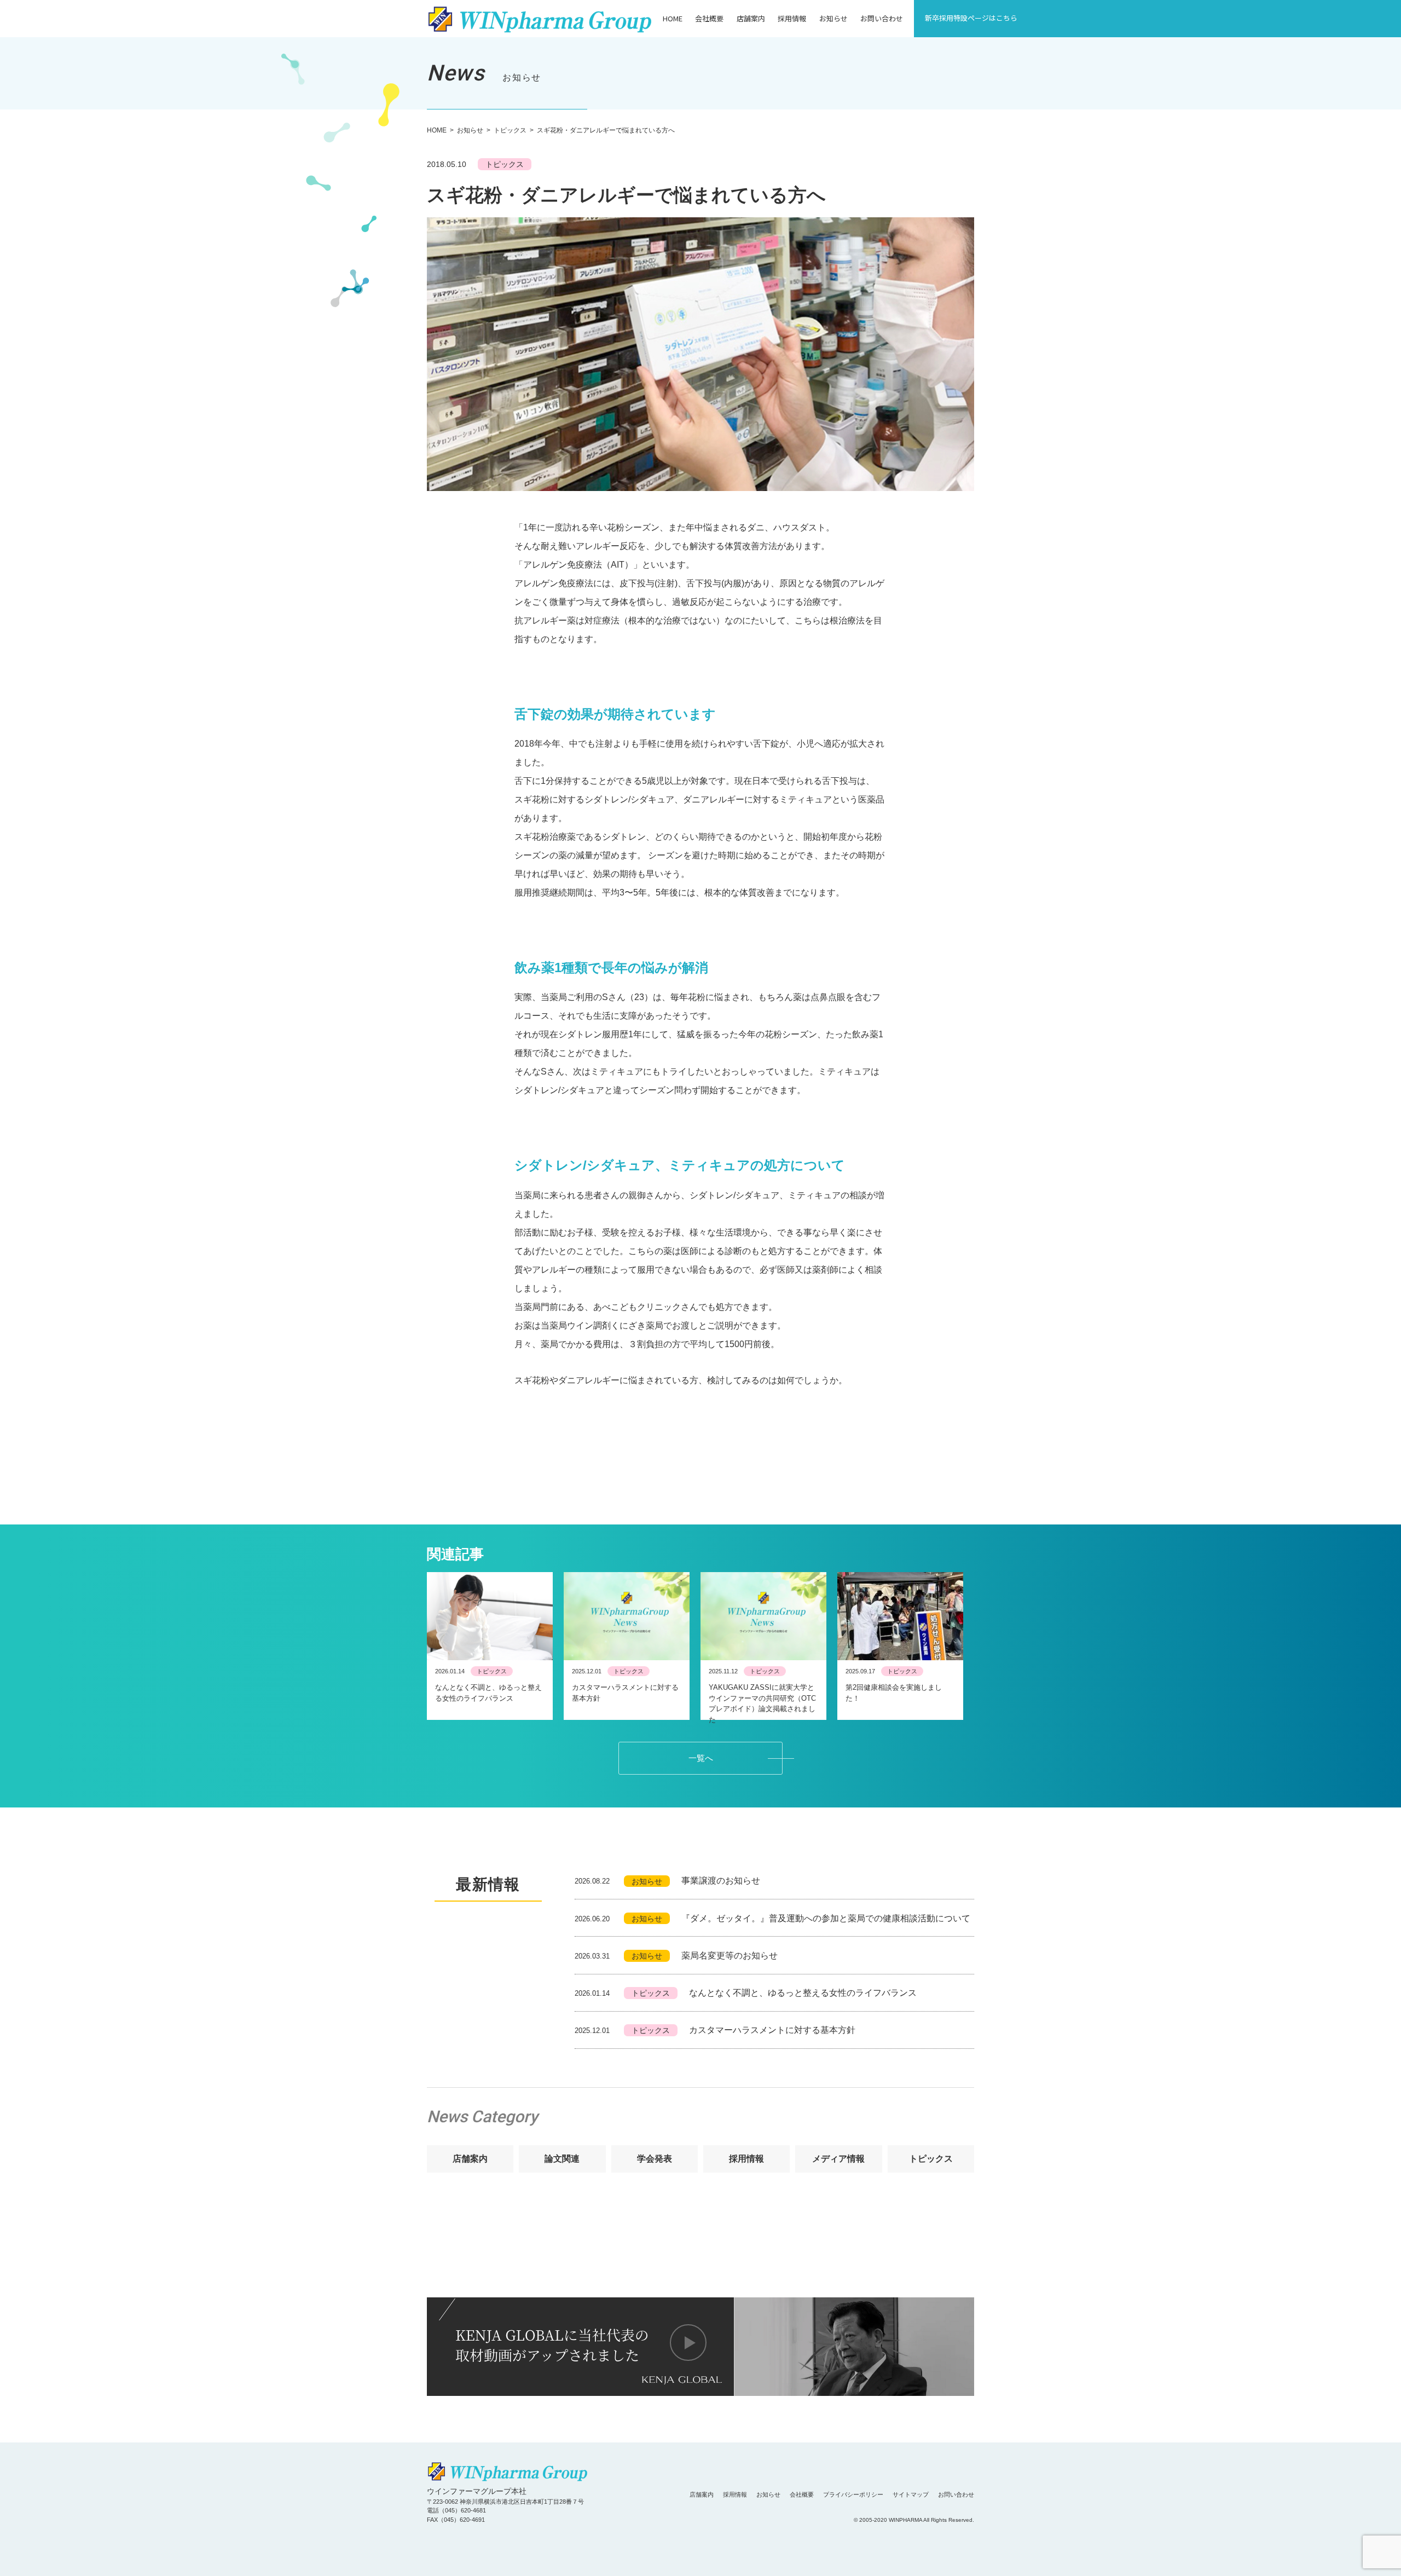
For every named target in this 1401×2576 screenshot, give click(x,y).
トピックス (510, 130)
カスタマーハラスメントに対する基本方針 (715, 2030)
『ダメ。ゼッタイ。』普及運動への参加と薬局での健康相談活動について (772, 1918)
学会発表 (655, 2159)
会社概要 (709, 18)
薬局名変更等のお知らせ (676, 1956)
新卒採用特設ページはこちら (971, 18)
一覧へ (701, 1758)
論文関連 (562, 2159)
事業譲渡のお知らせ (667, 1881)
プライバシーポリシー (853, 2494)
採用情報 (792, 18)
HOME (673, 18)
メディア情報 (838, 2159)
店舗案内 (751, 18)
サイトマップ (911, 2494)
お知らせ (833, 18)
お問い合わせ (882, 18)
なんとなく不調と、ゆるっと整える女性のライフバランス (746, 1993)
